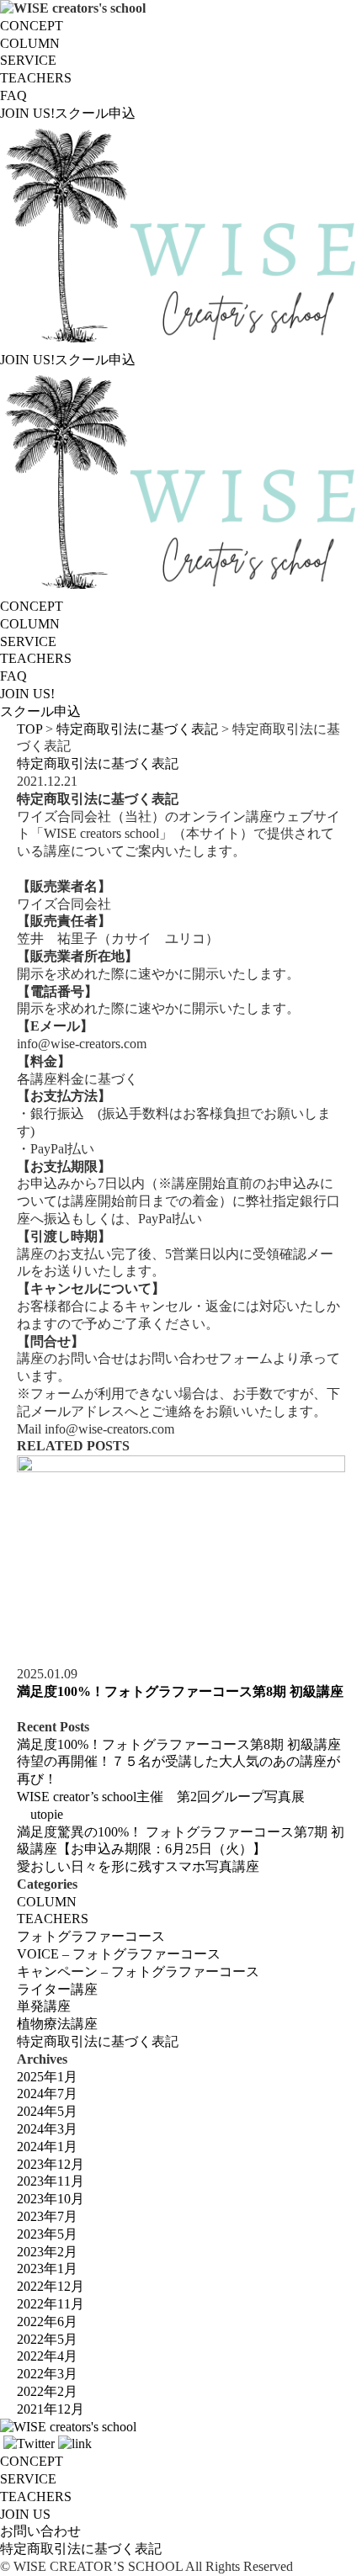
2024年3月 (47, 2129)
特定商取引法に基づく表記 (98, 763)
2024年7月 (47, 2094)
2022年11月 (51, 2304)
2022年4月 (47, 2356)
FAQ (13, 95)
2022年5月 (47, 2339)
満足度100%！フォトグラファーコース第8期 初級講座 (180, 1691)
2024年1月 (47, 2147)
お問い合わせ (40, 2531)
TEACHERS (36, 78)
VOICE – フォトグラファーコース (119, 1954)
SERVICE (28, 60)
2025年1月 (47, 2077)
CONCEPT (32, 26)
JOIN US (25, 2514)
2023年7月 (47, 2216)
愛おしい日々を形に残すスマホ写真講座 (138, 1866)
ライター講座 (57, 1989)
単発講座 (44, 2006)
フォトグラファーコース (91, 1936)
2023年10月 (51, 2199)
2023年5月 (47, 2234)
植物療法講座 (57, 2024)
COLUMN (30, 43)
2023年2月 (47, 2252)
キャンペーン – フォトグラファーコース (138, 1972)
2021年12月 (51, 2409)
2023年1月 (47, 2269)
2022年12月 (51, 2286)
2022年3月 (47, 2374)
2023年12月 (51, 2164)
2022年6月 (47, 2322)
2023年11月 (51, 2181)
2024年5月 (47, 2111)
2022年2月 (47, 2391)
